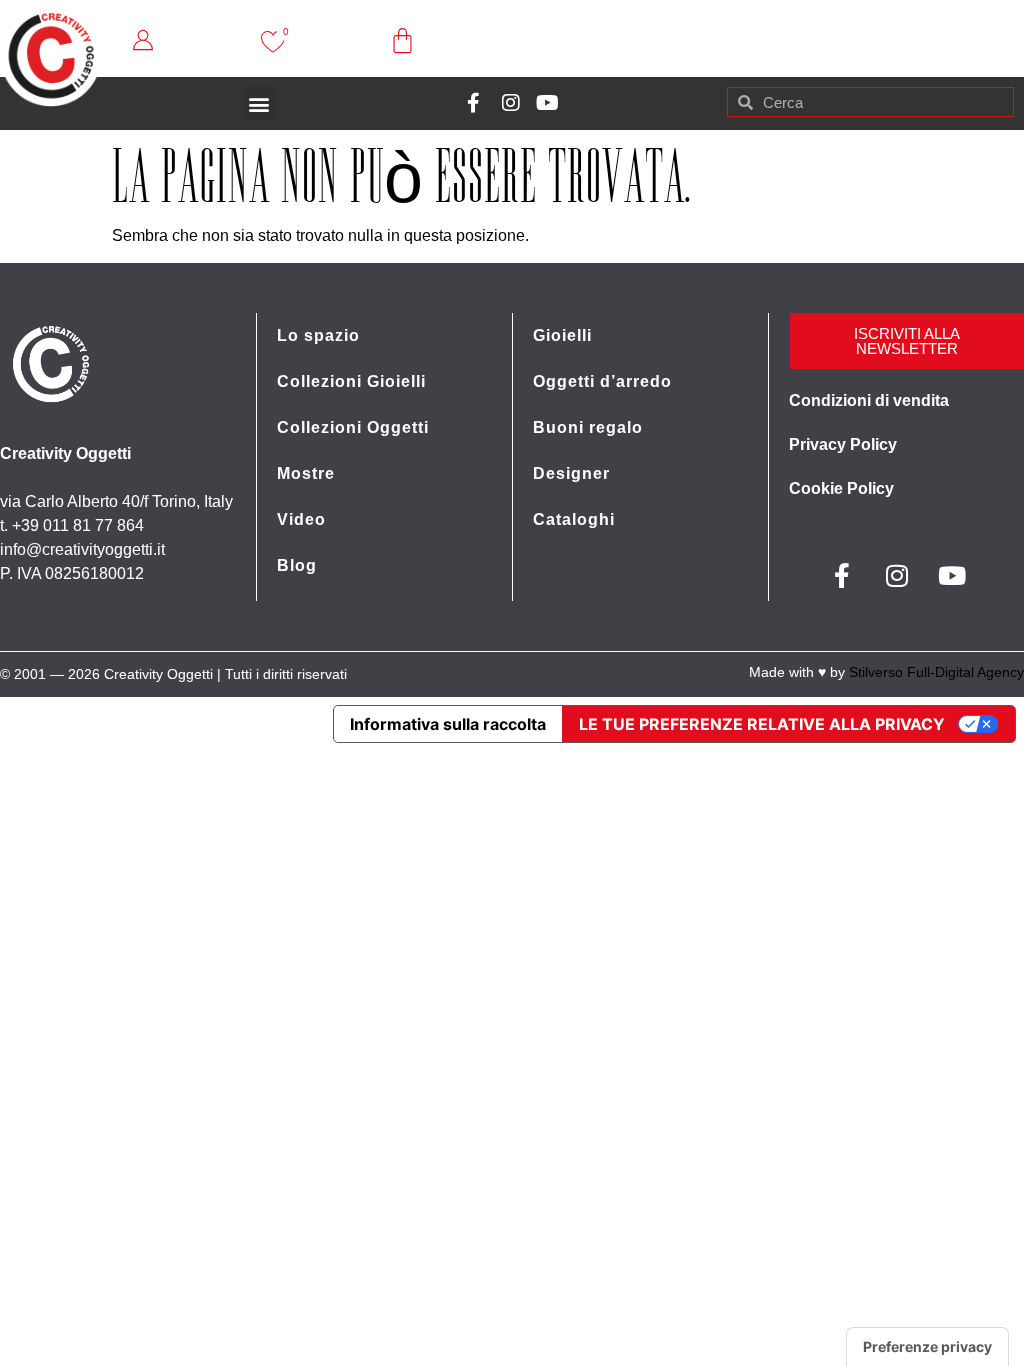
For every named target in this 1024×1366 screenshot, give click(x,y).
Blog (297, 565)
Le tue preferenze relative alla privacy (762, 724)
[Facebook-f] (474, 103)
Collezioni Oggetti (353, 427)
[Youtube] (548, 103)
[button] (259, 103)
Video (301, 519)
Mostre (306, 473)
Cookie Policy (841, 488)
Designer (571, 473)
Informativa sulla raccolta (448, 724)
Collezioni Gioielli (351, 381)
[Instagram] (511, 103)
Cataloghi (574, 519)
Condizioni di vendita (869, 400)
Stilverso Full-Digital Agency (936, 672)
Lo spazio (318, 335)
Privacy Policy (843, 444)
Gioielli (562, 335)
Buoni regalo (588, 427)
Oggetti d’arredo (602, 381)
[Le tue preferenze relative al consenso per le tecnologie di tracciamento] (927, 1347)
